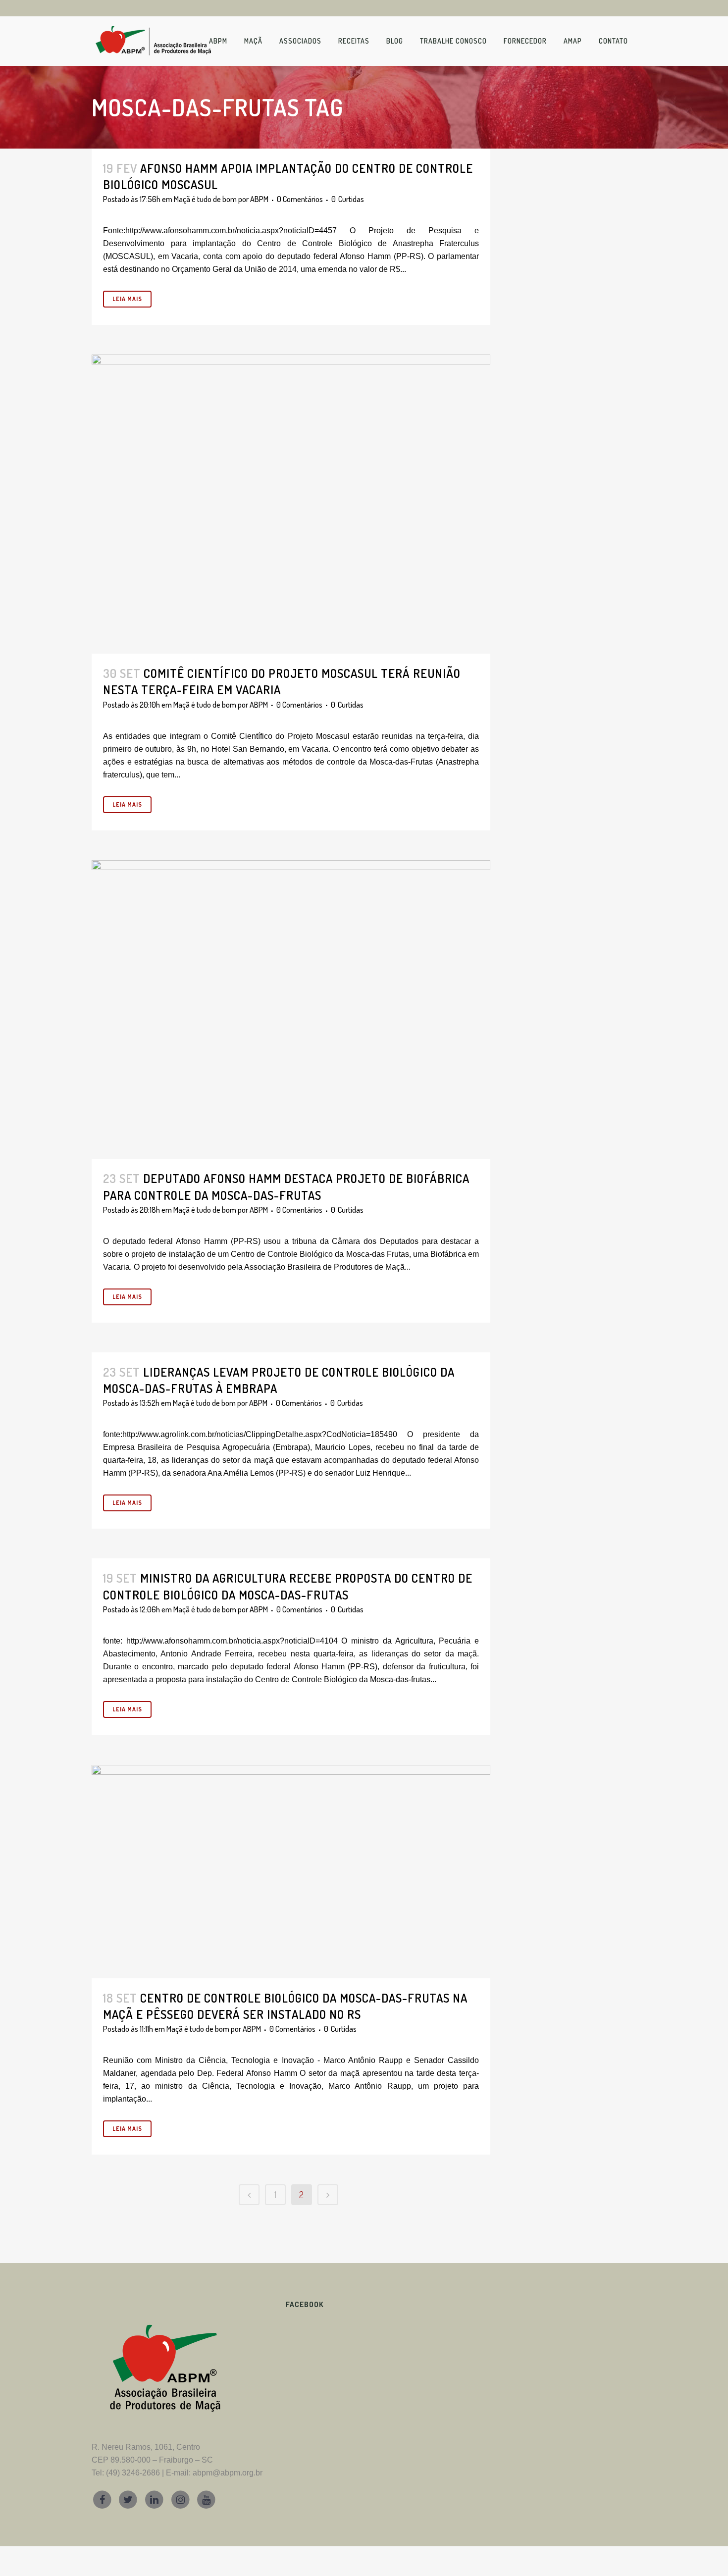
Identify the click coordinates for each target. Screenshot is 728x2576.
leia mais (127, 299)
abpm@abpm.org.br (228, 2473)
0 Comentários (300, 199)
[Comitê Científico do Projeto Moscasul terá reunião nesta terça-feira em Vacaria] (291, 504)
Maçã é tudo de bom (205, 199)
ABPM (259, 199)
